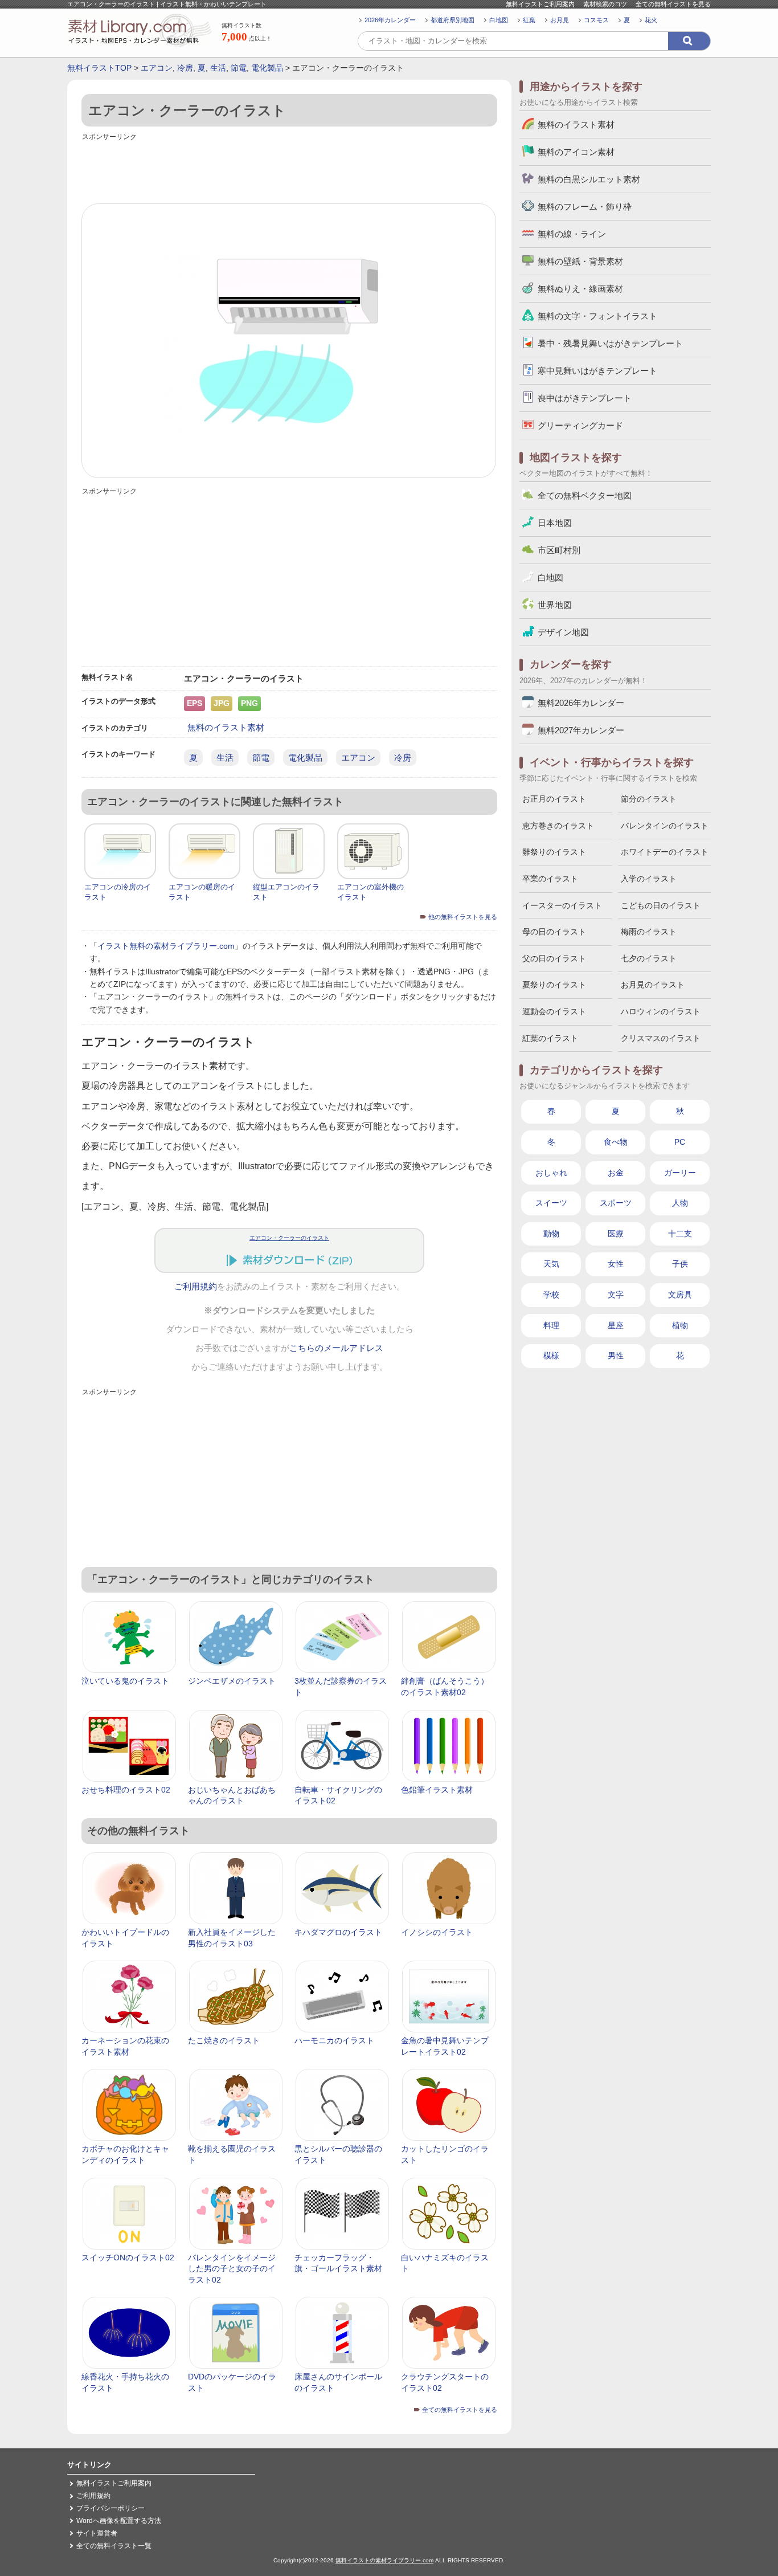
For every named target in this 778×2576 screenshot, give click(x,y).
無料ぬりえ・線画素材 (580, 289)
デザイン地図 (563, 632)
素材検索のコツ (605, 4)
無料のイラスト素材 (226, 727)
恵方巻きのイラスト (558, 826)
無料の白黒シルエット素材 (589, 179)
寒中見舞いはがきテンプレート (597, 371)
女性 (616, 1264)
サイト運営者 (97, 2533)
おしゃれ (551, 1173)
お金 (616, 1173)
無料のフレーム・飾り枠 (585, 207)
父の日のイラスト (554, 958)
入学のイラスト (649, 879)
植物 (680, 1325)
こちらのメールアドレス (336, 1348)
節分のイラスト (649, 799)
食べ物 (616, 1142)
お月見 (560, 20)
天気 (551, 1264)
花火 (651, 20)
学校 (551, 1295)
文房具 (680, 1295)
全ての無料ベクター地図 (585, 495)
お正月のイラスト (554, 799)
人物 (680, 1203)
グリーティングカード (580, 425)
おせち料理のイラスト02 (126, 1790)
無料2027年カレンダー (581, 730)
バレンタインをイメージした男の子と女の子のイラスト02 (232, 2269)
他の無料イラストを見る (463, 917)
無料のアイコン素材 (576, 152)
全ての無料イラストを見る (673, 4)
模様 (551, 1356)
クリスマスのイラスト (661, 1038)
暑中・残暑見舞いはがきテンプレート (610, 343)
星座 (616, 1325)
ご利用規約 (196, 1287)
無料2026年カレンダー (581, 703)
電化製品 (267, 68)
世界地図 (555, 605)
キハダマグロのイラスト (338, 1932)
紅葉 (529, 20)
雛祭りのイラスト (554, 852)
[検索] (689, 41)
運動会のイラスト (554, 1011)
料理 (551, 1325)
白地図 (499, 20)
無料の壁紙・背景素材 (580, 261)
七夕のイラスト (649, 958)
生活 (218, 68)
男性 (616, 1356)
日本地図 (555, 523)
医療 (616, 1234)
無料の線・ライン (572, 234)
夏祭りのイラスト (554, 985)
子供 (680, 1264)
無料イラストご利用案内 (540, 4)
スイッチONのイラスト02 (128, 2257)
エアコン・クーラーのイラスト (289, 1238)
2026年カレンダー (390, 20)
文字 (616, 1295)
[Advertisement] (289, 169)
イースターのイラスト (562, 905)
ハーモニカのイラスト (334, 2040)
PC (680, 1142)
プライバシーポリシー (110, 2508)
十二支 (680, 1234)
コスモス (596, 20)
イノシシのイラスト (437, 1932)
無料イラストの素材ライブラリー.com (384, 2560)
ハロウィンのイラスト (661, 1011)
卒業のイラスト (550, 879)
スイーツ (551, 1203)
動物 (551, 1234)
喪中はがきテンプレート (585, 398)
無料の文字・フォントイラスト (597, 316)
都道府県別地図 (453, 20)
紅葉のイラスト (550, 1038)
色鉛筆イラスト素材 (437, 1790)
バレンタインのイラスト (665, 826)
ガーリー (680, 1173)
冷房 (185, 68)
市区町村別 (559, 550)
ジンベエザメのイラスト (232, 1681)
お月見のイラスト (653, 985)
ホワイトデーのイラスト (665, 852)
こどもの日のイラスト (661, 905)
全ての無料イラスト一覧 (114, 2546)
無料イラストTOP (99, 68)
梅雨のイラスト (649, 932)
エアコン (157, 68)
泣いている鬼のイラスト (125, 1681)
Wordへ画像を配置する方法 (119, 2521)
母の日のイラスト (554, 932)
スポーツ (616, 1203)
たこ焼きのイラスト (224, 2040)
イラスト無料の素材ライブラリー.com (166, 946)
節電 (239, 68)
